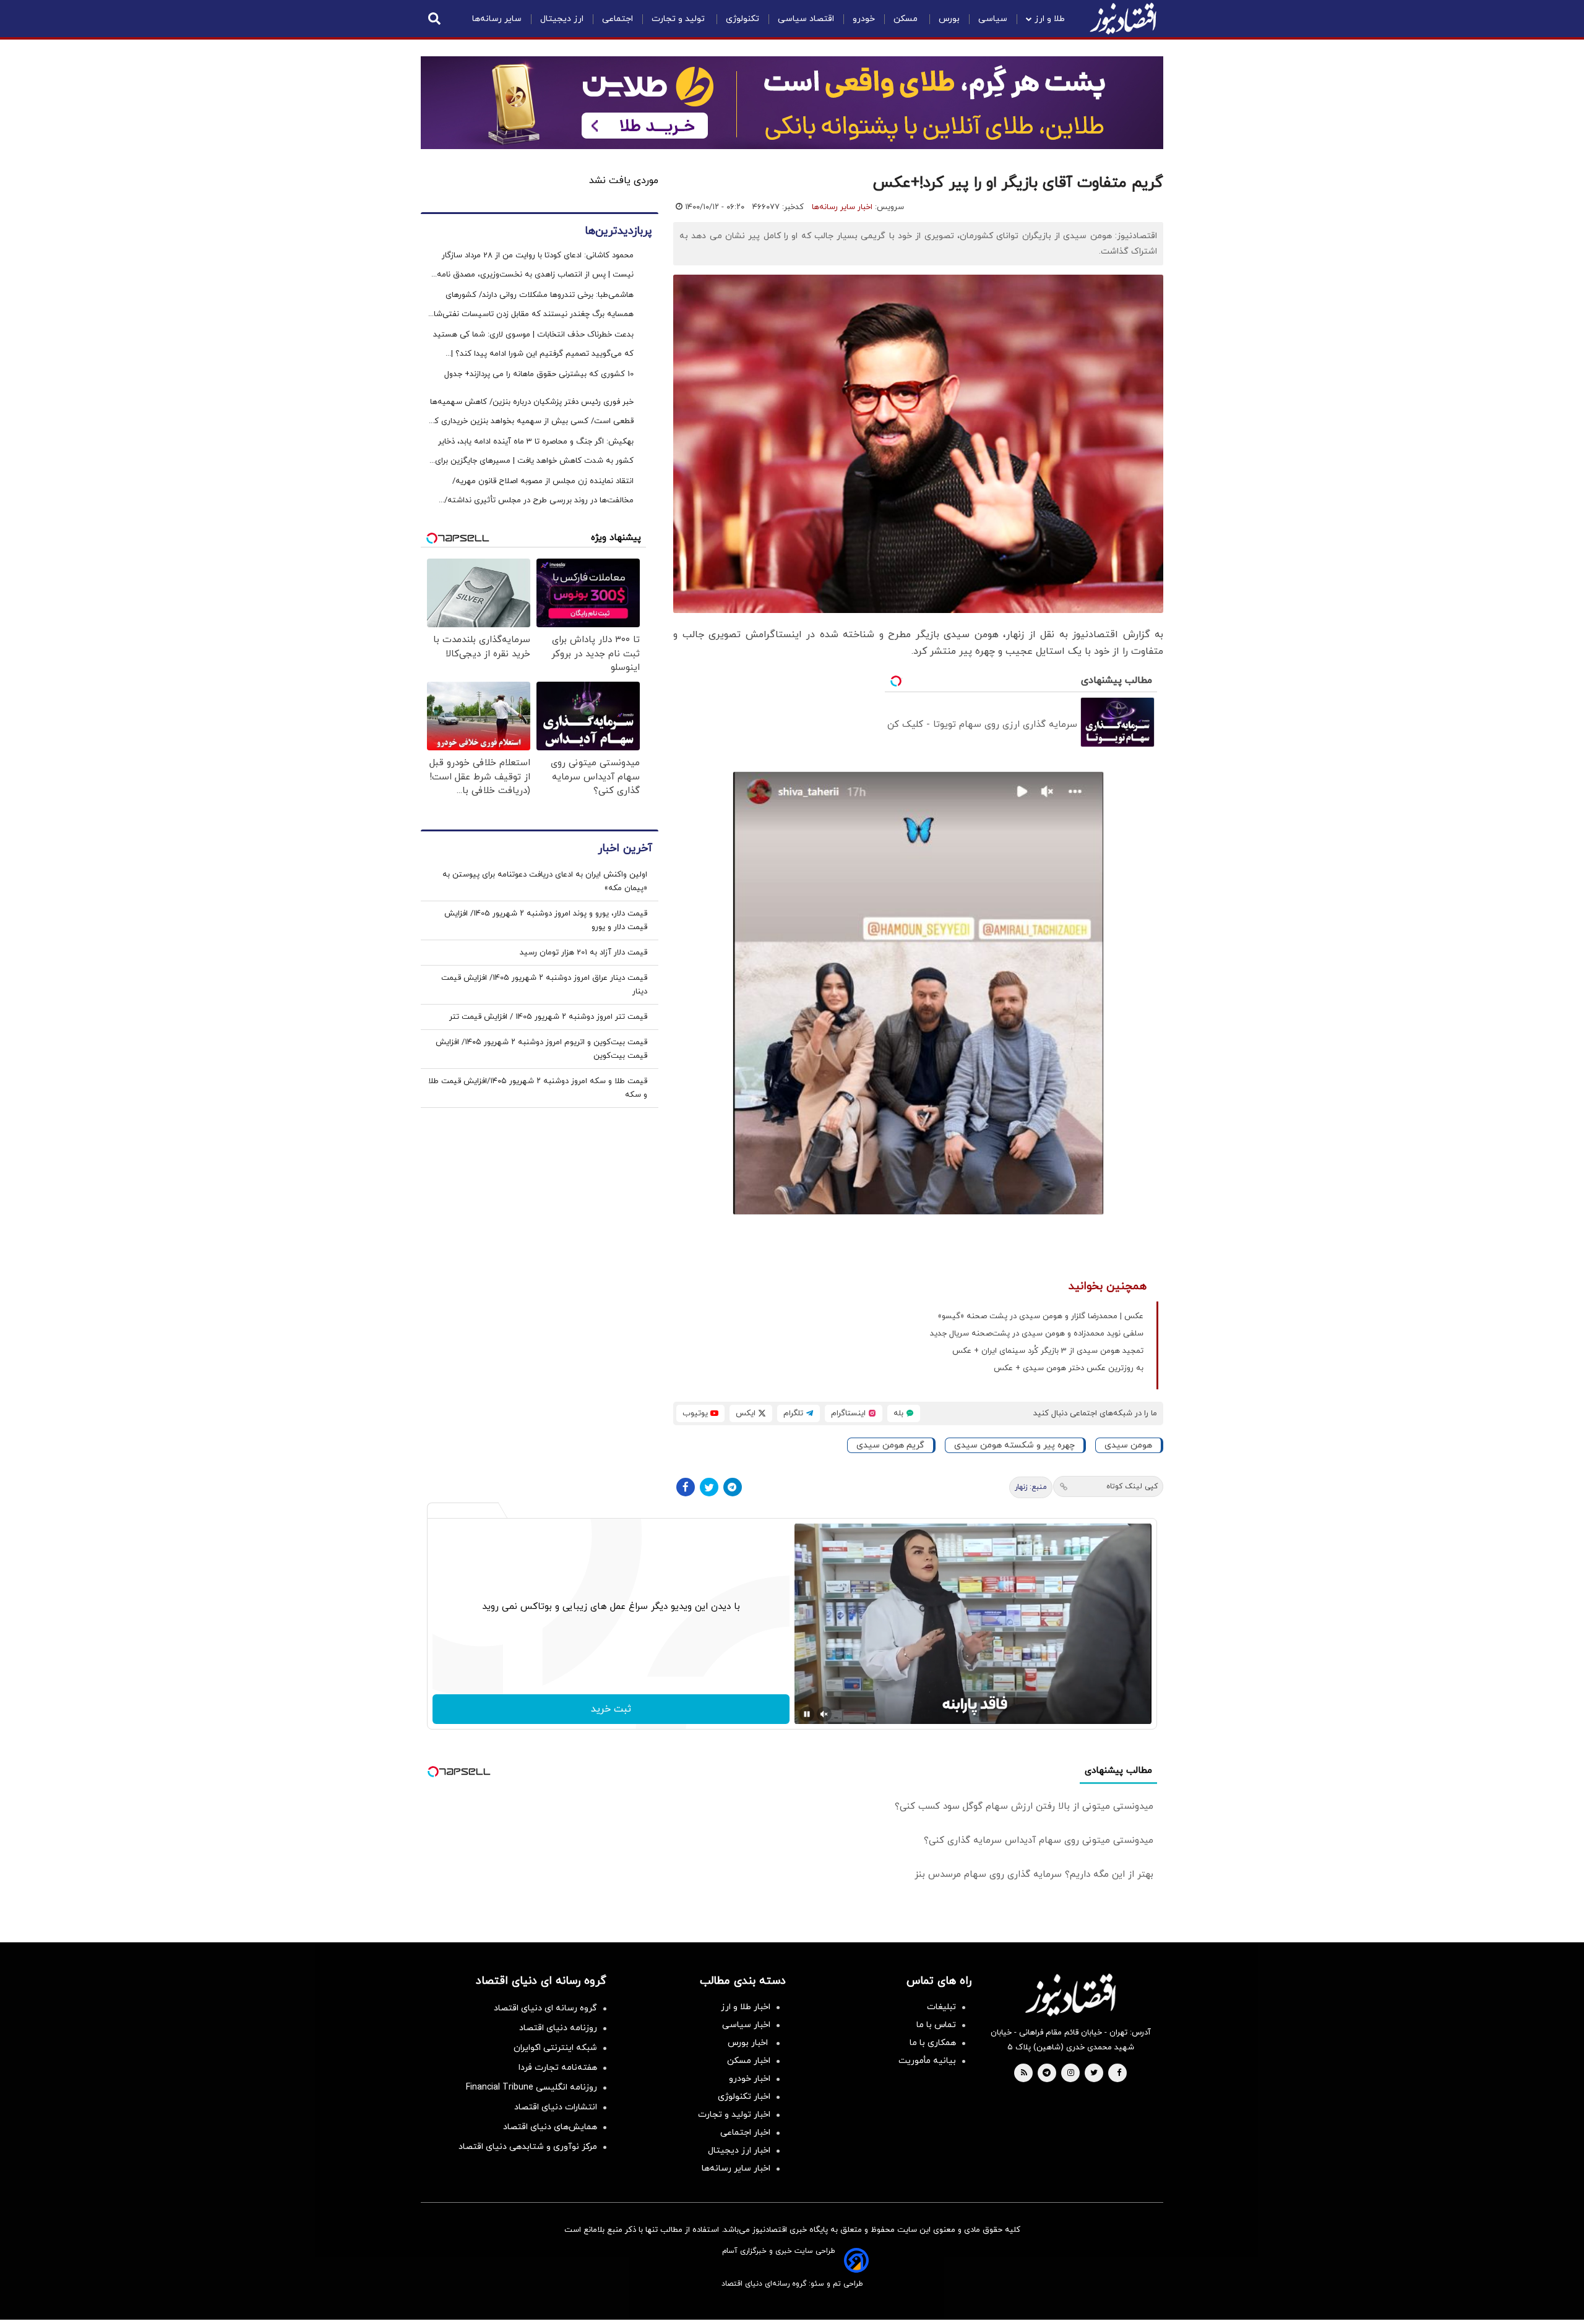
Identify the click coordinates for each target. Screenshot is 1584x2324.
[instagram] (1071, 2073)
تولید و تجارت (679, 19)
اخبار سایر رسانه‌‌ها (736, 2168)
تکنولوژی (742, 19)
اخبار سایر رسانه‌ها (842, 207)
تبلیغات (941, 2007)
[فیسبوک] (686, 1487)
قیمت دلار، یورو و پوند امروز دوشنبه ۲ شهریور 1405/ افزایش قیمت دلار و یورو (546, 920)
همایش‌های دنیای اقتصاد (550, 2127)
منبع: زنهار (1031, 1487)
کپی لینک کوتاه (1132, 1486)
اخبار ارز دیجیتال (739, 2150)
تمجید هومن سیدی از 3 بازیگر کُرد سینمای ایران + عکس (1048, 1351)
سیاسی (993, 19)
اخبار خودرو (750, 2079)
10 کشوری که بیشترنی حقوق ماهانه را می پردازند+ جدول (539, 374)
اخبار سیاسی (746, 2025)
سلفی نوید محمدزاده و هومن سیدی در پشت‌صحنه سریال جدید (1037, 1334)
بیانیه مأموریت (927, 2061)
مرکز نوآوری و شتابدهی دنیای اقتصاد (528, 2147)
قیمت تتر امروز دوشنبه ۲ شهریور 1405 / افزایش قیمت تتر (548, 1017)
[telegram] (1047, 2073)
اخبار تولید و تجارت (734, 2115)
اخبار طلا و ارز (746, 2007)
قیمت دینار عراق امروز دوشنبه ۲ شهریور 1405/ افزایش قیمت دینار (544, 985)
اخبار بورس (749, 2043)
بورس (949, 19)
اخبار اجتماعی (745, 2133)
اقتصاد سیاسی (806, 19)
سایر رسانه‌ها (497, 19)
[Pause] (807, 1714)
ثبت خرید (611, 1709)
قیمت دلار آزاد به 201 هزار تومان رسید (583, 953)
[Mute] (824, 1714)
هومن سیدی (1128, 1445)
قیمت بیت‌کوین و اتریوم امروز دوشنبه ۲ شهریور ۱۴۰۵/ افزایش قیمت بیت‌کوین (541, 1049)
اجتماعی (618, 19)
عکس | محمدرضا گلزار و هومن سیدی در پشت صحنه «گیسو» (1041, 1316)
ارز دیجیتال (562, 19)
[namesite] (1123, 19)
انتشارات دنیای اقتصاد (556, 2107)
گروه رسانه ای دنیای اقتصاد (545, 2008)
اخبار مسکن (749, 2061)
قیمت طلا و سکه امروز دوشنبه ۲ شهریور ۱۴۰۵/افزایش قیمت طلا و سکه (538, 1088)
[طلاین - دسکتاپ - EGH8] (792, 103)
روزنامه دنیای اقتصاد (558, 2028)
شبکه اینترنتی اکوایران (555, 2048)
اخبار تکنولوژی (744, 2097)
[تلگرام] (733, 1487)
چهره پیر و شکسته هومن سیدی (1014, 1445)
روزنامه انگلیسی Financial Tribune (532, 2087)
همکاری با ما (933, 2043)
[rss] (1024, 2073)
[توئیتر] (709, 1487)
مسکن (907, 19)
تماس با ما (936, 2025)
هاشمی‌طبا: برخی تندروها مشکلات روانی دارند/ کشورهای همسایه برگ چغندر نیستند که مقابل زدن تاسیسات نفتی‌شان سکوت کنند (531, 307)
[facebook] (1119, 2073)
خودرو (864, 19)
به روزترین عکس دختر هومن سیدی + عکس (1069, 1368)
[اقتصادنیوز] (1070, 1995)
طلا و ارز (1050, 19)
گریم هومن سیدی (890, 1445)
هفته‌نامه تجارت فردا (558, 2068)
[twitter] (1094, 2073)
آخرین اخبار (625, 848)
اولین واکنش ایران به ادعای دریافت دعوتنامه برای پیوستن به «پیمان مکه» (545, 881)
